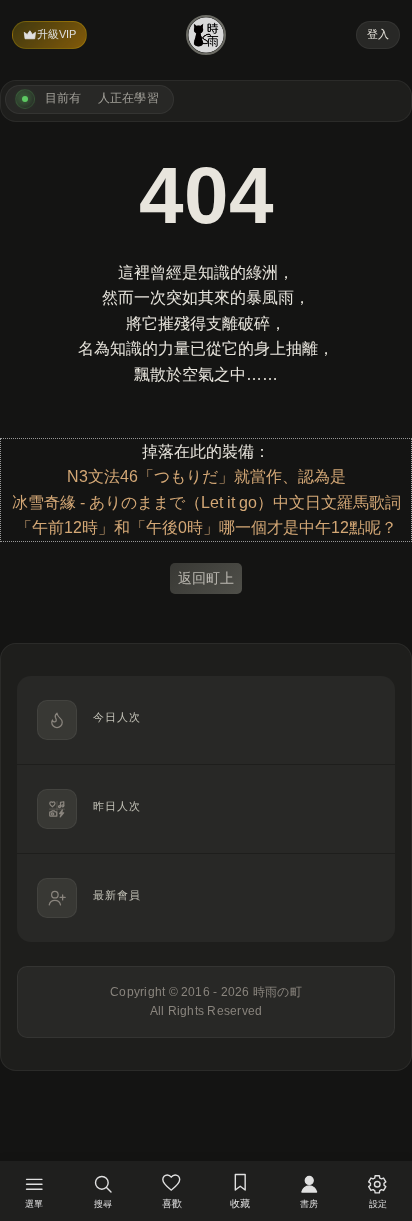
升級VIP (56, 34)
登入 (378, 34)
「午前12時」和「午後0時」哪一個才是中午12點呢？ (206, 527)
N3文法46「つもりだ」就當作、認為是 (206, 476)
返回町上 (206, 578)
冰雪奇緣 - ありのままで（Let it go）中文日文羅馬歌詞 (206, 502)
